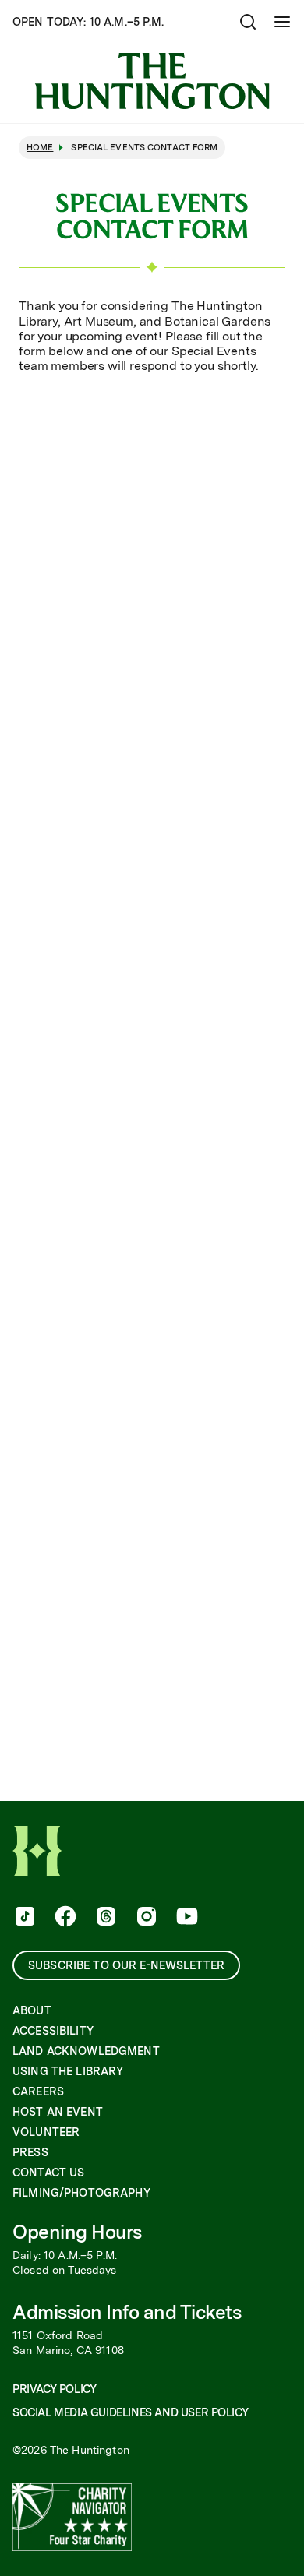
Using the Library (68, 2071)
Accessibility (53, 2031)
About (32, 2010)
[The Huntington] (152, 81)
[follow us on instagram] (145, 1918)
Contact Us (48, 2173)
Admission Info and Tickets (127, 2312)
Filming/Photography (81, 2193)
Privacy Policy (54, 2389)
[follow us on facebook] (64, 1918)
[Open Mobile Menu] (282, 22)
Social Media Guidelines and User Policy (130, 2412)
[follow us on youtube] (186, 1918)
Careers (38, 2091)
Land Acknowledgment (86, 2051)
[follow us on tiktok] (23, 1918)
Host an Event (58, 2112)
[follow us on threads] (104, 1918)
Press (30, 2152)
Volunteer (46, 2132)
